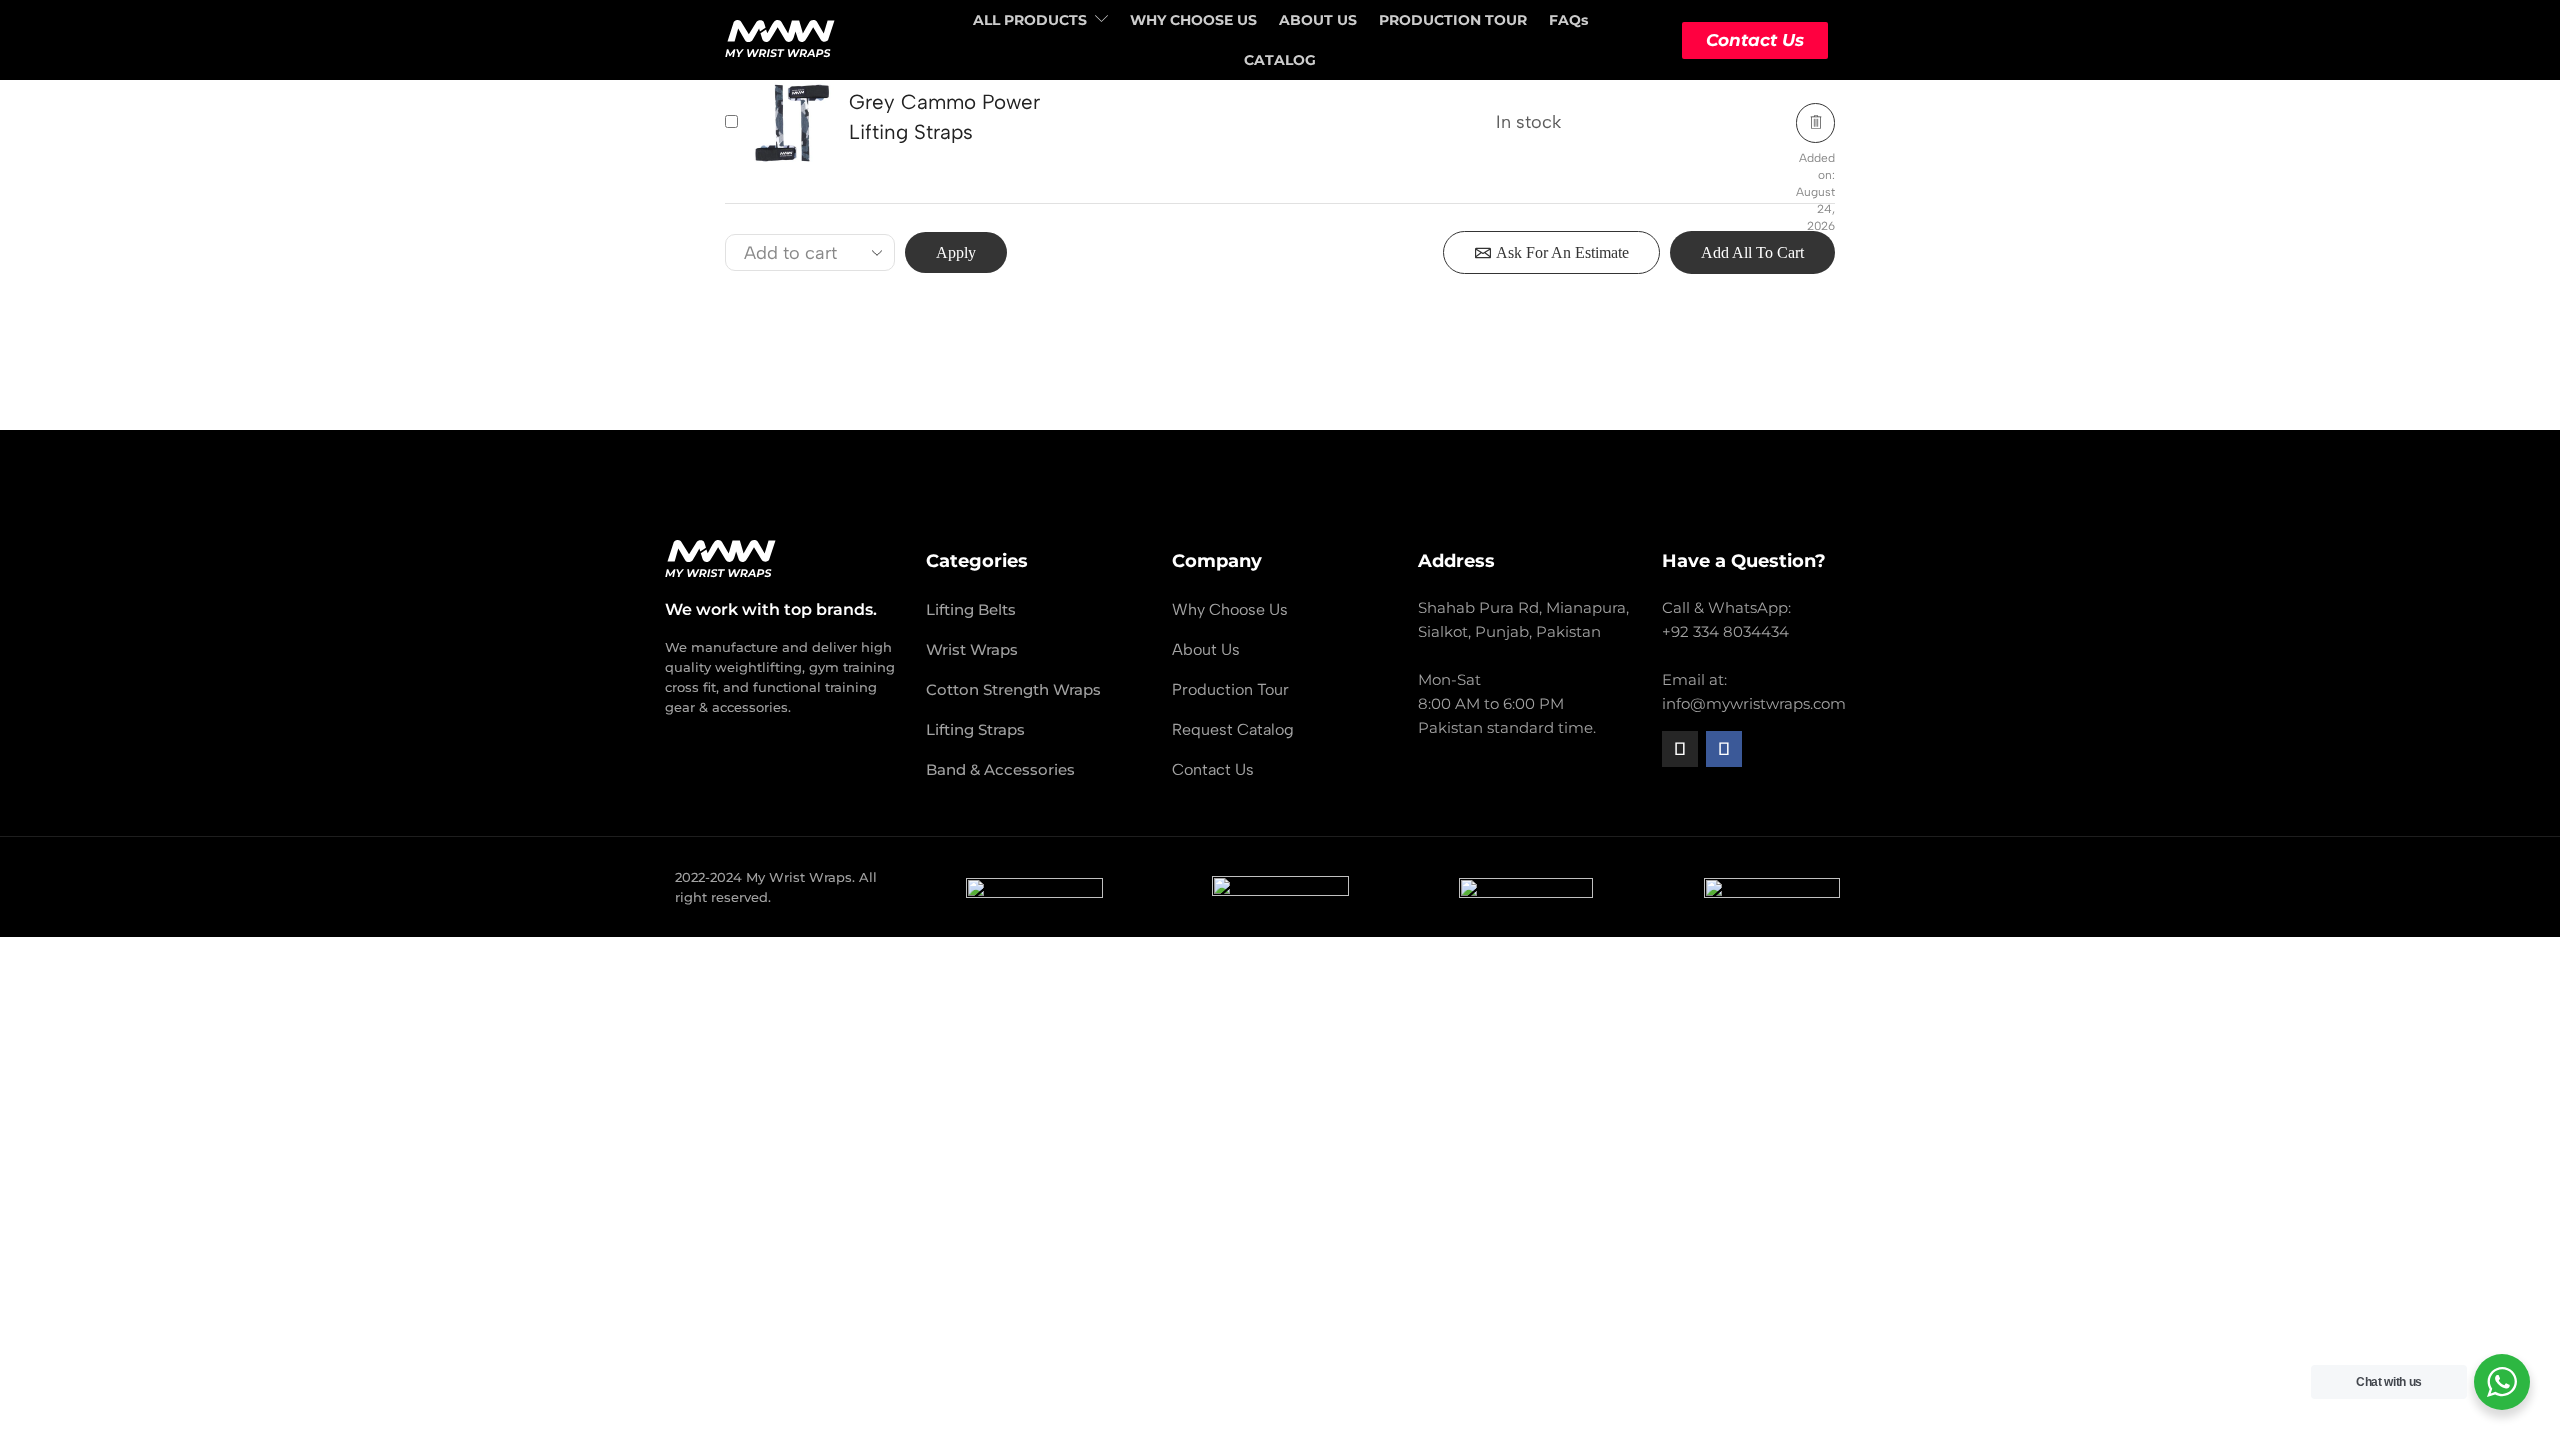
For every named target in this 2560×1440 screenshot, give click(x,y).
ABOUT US (1318, 20)
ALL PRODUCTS (1030, 20)
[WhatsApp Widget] (2502, 1382)
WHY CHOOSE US (1193, 20)
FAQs (1568, 20)
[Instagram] (1680, 749)
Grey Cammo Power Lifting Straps (944, 116)
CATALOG (1280, 60)
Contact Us (1755, 40)
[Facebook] (1724, 749)
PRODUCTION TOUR (1453, 20)
